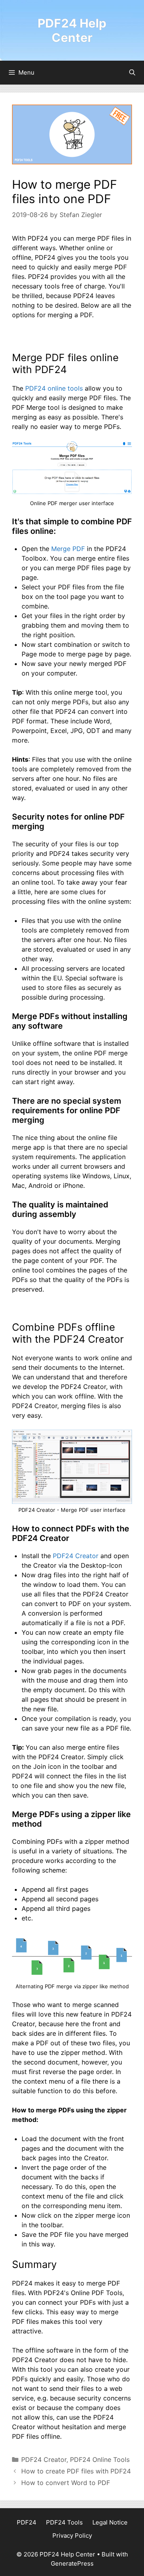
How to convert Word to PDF (66, 2483)
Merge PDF (68, 549)
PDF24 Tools (64, 2522)
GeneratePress (72, 2563)
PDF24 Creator (76, 1556)
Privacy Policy (72, 2536)
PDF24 (27, 2522)
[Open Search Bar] (132, 73)
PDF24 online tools (54, 388)
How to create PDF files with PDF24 (76, 2471)
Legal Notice (110, 2522)
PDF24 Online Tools (100, 2459)
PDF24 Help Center (72, 30)
